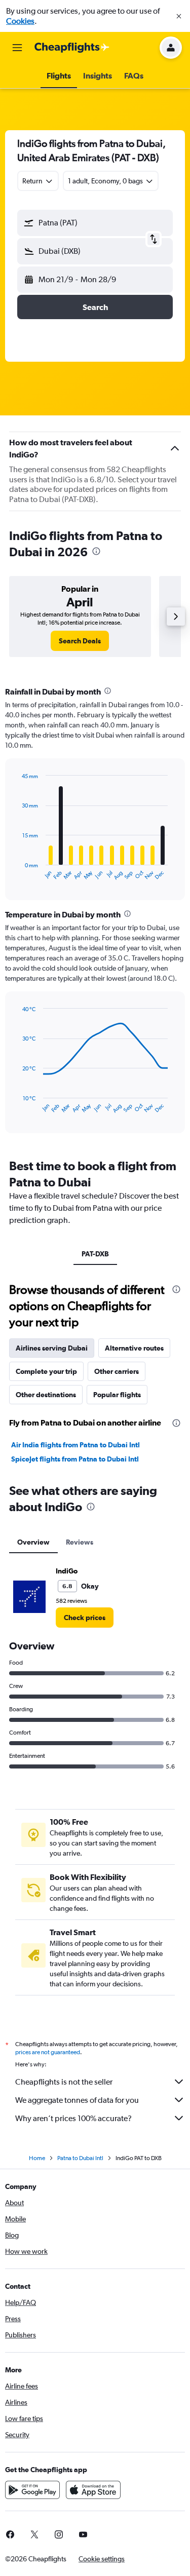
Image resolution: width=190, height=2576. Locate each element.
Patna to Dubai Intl (80, 2158)
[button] (179, 16)
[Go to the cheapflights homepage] (72, 48)
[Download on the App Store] (93, 2490)
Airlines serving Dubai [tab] (52, 1348)
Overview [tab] (33, 1542)
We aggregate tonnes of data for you (77, 2100)
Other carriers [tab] (117, 1371)
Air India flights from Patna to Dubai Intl (75, 1445)
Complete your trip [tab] (46, 1371)
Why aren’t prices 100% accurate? (73, 2118)
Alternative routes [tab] (134, 1348)
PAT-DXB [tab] (95, 1254)
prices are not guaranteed (48, 2052)
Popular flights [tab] (117, 1395)
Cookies (20, 21)
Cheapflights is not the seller (64, 2082)
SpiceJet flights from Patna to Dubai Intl (75, 1459)
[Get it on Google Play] (32, 2490)
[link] (80, 641)
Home (37, 2158)
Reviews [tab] (80, 1542)
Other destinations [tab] (46, 1395)
